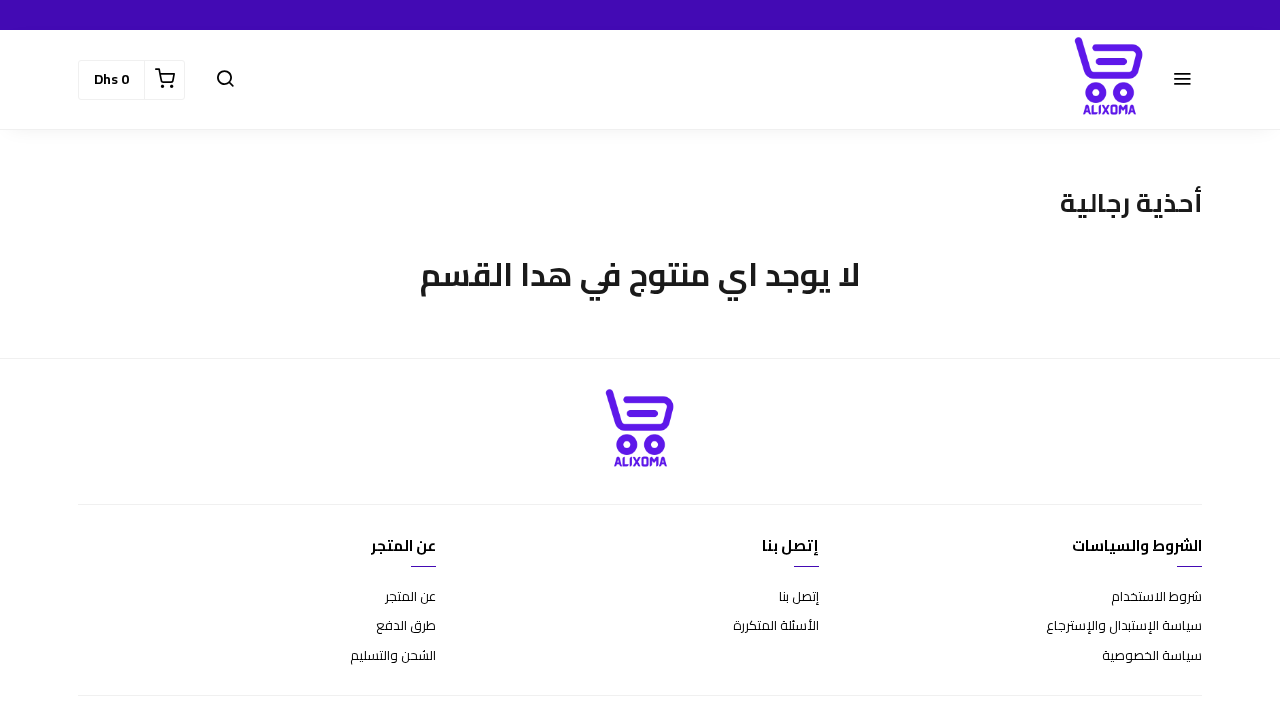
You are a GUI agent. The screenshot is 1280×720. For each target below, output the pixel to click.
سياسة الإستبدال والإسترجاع (1124, 626)
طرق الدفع (406, 626)
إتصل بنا (799, 597)
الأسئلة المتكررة (776, 626)
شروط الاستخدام (1156, 597)
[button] (1182, 80)
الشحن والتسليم (393, 656)
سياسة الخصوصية (1152, 656)
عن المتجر (410, 597)
